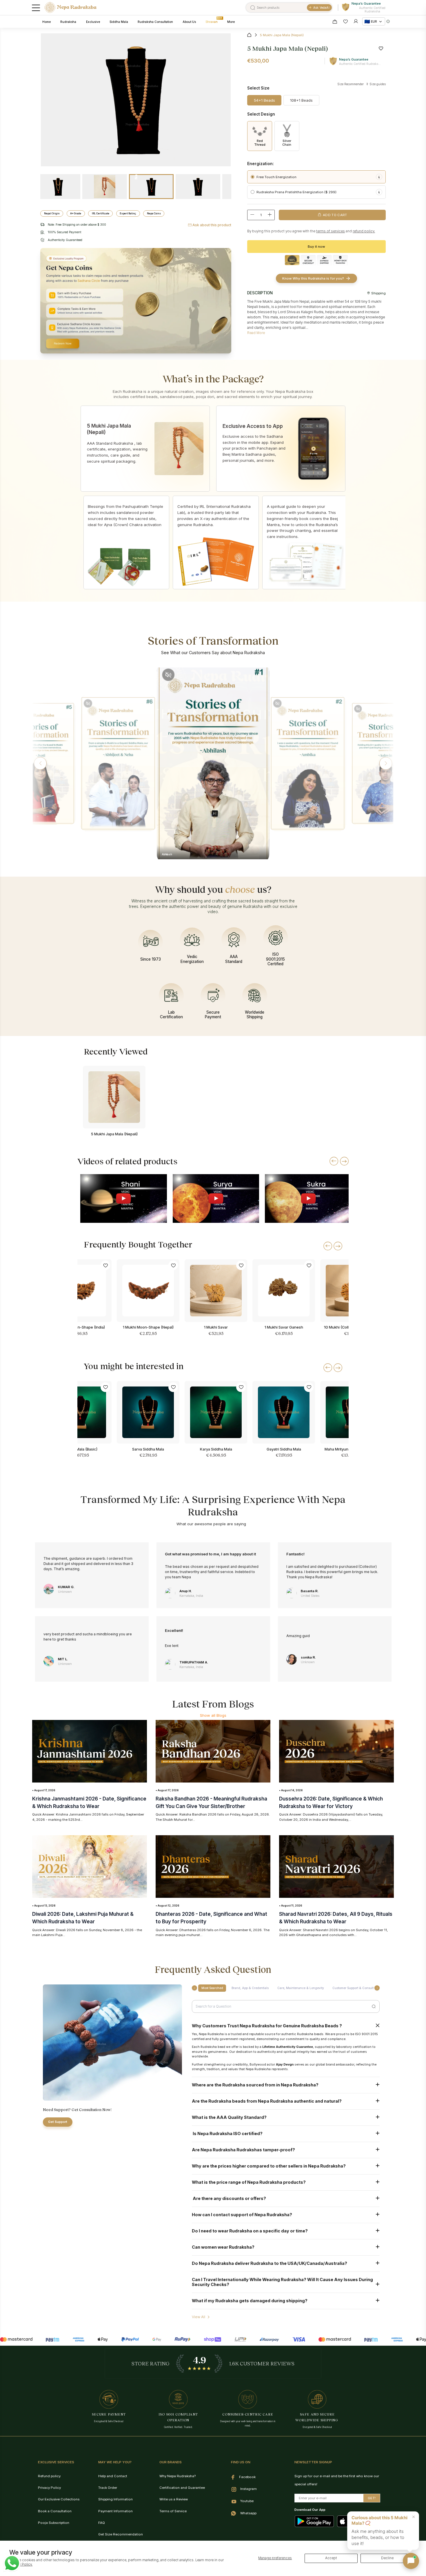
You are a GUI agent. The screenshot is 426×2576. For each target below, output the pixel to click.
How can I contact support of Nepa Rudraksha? (242, 2215)
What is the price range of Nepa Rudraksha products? (249, 2182)
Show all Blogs (213, 1715)
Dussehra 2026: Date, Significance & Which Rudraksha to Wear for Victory (331, 1802)
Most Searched (212, 1988)
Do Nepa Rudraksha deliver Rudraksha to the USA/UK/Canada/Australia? (270, 2263)
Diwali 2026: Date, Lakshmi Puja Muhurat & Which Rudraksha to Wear (83, 1918)
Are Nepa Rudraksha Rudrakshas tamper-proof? (243, 2150)
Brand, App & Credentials (250, 1988)
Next (136, 175)
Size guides (377, 84)
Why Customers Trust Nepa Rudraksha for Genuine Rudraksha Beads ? (267, 2026)
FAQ (102, 2523)
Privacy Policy (49, 2488)
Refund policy (49, 2476)
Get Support (58, 2122)
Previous (136, 212)
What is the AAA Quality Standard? (229, 2117)
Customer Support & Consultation (357, 1988)
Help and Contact (113, 2476)
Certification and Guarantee (182, 2488)
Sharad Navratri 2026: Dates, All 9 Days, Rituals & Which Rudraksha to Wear (336, 1918)
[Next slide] (344, 1161)
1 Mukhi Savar (216, 1327)
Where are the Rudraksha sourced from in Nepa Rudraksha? (256, 2085)
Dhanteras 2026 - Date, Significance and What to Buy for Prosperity (211, 1918)
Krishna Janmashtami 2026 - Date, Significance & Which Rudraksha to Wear (89, 1802)
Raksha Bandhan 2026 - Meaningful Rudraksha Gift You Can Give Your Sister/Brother (211, 1802)
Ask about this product (212, 225)
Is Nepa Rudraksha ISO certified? (227, 2133)
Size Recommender (351, 84)
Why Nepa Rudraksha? (177, 2476)
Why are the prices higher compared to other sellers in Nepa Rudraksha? (269, 2166)
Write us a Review (174, 2499)
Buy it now (316, 247)
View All (199, 2317)
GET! (372, 2498)
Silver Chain (287, 143)
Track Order (108, 2488)
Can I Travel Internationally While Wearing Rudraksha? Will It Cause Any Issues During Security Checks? (282, 2282)
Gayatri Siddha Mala (284, 1449)
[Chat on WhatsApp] (12, 2563)
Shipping (378, 293)
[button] (40, 763)
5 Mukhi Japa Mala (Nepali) (114, 1134)
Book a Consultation (55, 2511)
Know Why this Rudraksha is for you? (313, 278)
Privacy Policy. (21, 2564)
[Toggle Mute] (88, 704)
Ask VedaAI (321, 8)
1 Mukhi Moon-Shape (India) (80, 1327)
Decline (387, 2558)
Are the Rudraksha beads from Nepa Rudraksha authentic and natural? (267, 2101)
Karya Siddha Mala (216, 1449)
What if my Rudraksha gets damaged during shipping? (250, 2301)
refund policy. (364, 231)
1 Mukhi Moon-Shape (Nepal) (148, 1327)
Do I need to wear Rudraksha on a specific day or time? (250, 2231)
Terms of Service (173, 2511)
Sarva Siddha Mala (148, 1449)
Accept (331, 2558)
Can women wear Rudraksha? (223, 2247)
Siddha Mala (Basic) (80, 1449)
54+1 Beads (264, 100)
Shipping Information (115, 2499)
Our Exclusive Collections (59, 2499)
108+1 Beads (301, 100)
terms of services (331, 231)
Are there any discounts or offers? (229, 2198)
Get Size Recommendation (121, 2534)
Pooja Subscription (54, 2523)
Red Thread (260, 143)
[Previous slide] (334, 1161)
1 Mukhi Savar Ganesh (284, 1327)
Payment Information (115, 2511)
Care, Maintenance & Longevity (301, 1988)
